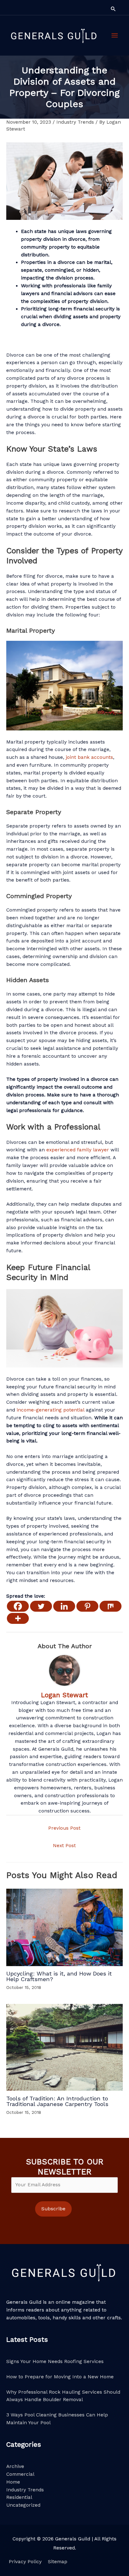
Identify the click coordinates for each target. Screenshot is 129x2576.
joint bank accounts (89, 757)
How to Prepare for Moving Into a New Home (60, 2377)
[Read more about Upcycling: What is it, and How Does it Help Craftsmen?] (64, 1927)
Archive (15, 2466)
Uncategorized (23, 2505)
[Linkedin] (64, 1606)
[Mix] (111, 1606)
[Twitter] (41, 1606)
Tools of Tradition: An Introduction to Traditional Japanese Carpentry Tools (57, 2101)
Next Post (64, 1846)
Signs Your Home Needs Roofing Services (55, 2361)
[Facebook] (18, 1606)
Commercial (20, 2474)
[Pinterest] (87, 1606)
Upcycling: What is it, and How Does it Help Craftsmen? (59, 1976)
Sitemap (58, 2562)
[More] (18, 1618)
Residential (19, 2497)
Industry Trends (75, 122)
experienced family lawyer (78, 1150)
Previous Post (64, 1828)
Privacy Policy (25, 2562)
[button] (113, 9)
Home (13, 2482)
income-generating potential (50, 1410)
